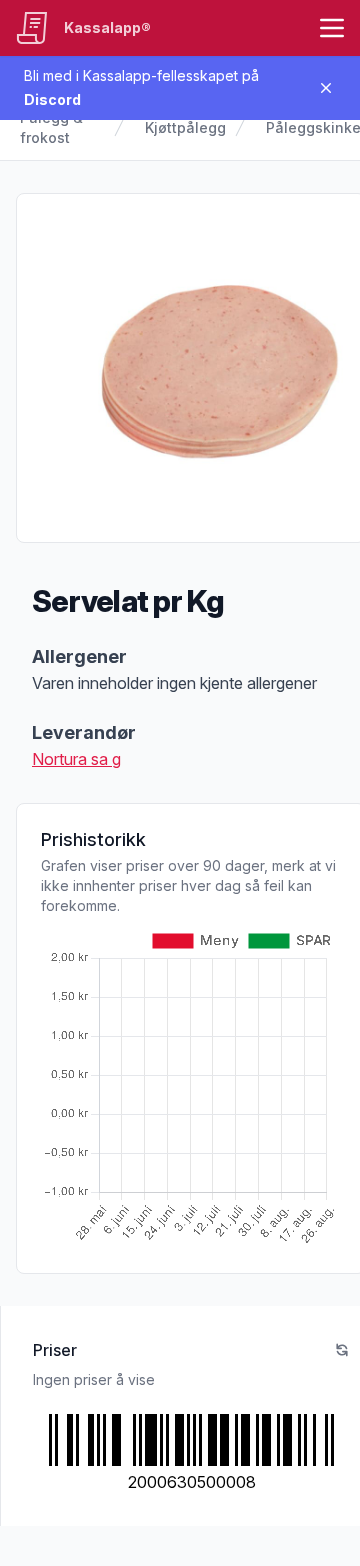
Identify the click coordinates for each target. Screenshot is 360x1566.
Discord (52, 99)
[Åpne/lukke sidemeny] (332, 28)
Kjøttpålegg (185, 127)
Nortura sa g (76, 759)
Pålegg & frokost (51, 127)
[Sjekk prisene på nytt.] (342, 1350)
